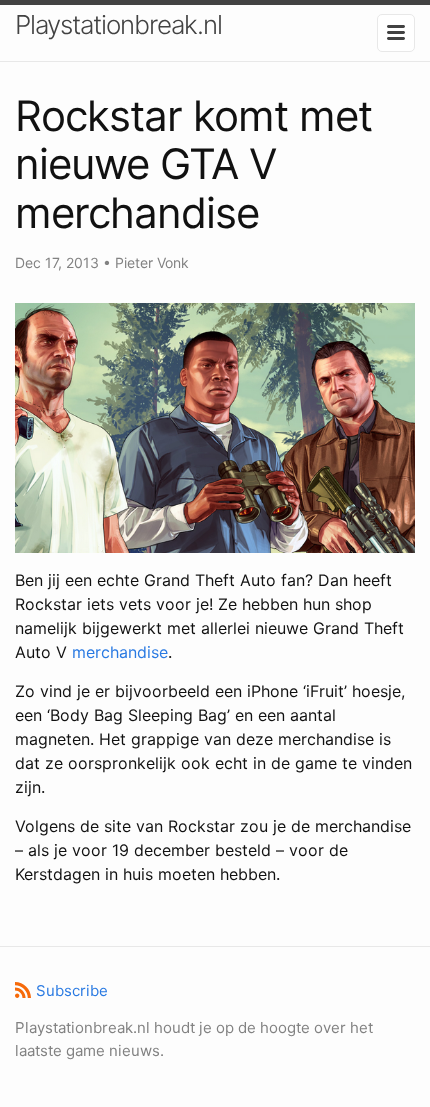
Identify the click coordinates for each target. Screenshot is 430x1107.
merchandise (120, 652)
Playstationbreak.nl (118, 24)
